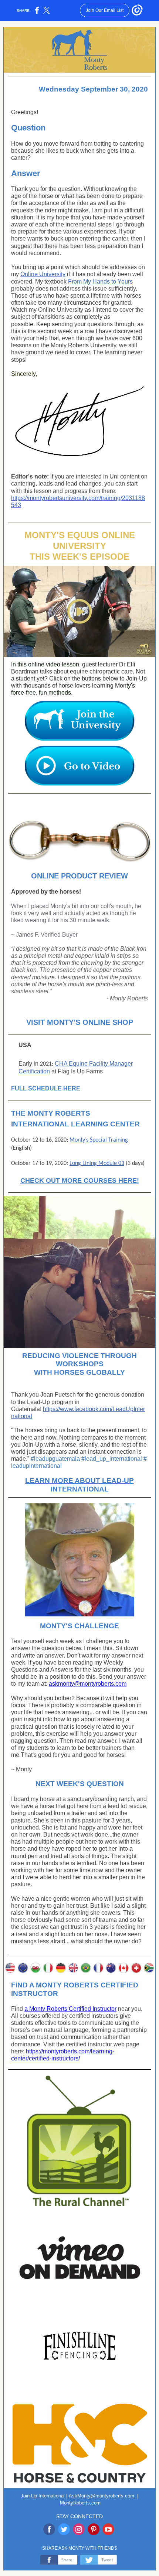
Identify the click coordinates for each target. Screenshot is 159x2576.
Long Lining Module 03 (97, 1163)
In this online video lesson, (47, 664)
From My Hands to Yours (100, 282)
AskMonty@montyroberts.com (102, 2496)
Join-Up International (43, 2496)
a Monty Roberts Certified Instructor (70, 2009)
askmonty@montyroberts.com (88, 1684)
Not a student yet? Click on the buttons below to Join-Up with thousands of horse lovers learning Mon (79, 678)
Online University (43, 274)
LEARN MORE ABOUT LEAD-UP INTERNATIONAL (79, 1485)
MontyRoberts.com (80, 2503)
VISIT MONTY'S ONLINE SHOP (80, 1022)
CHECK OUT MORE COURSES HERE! (80, 1181)
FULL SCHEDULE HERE (46, 1088)
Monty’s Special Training (99, 1140)
